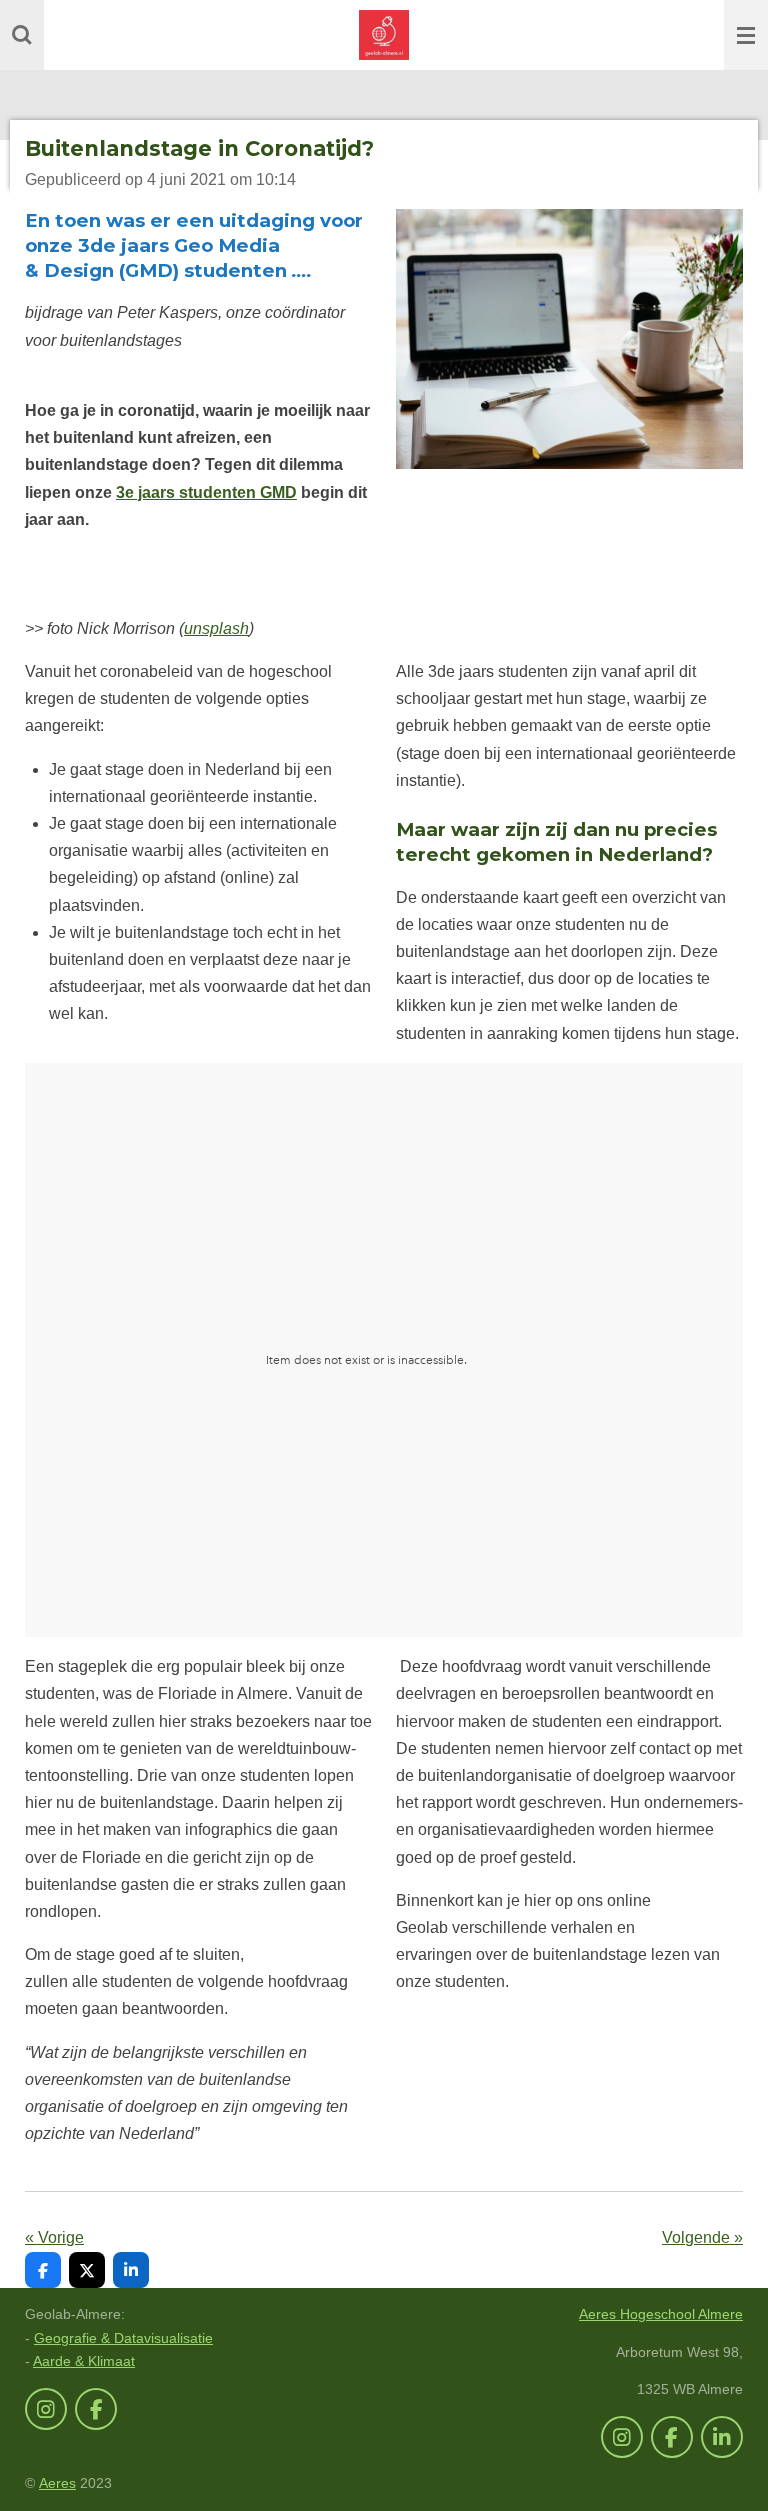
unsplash (216, 628)
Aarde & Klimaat (84, 2361)
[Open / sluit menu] (746, 35)
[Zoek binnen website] (22, 35)
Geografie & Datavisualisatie (123, 2338)
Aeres (57, 2483)
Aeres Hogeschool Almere (661, 2314)
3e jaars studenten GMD (206, 492)
